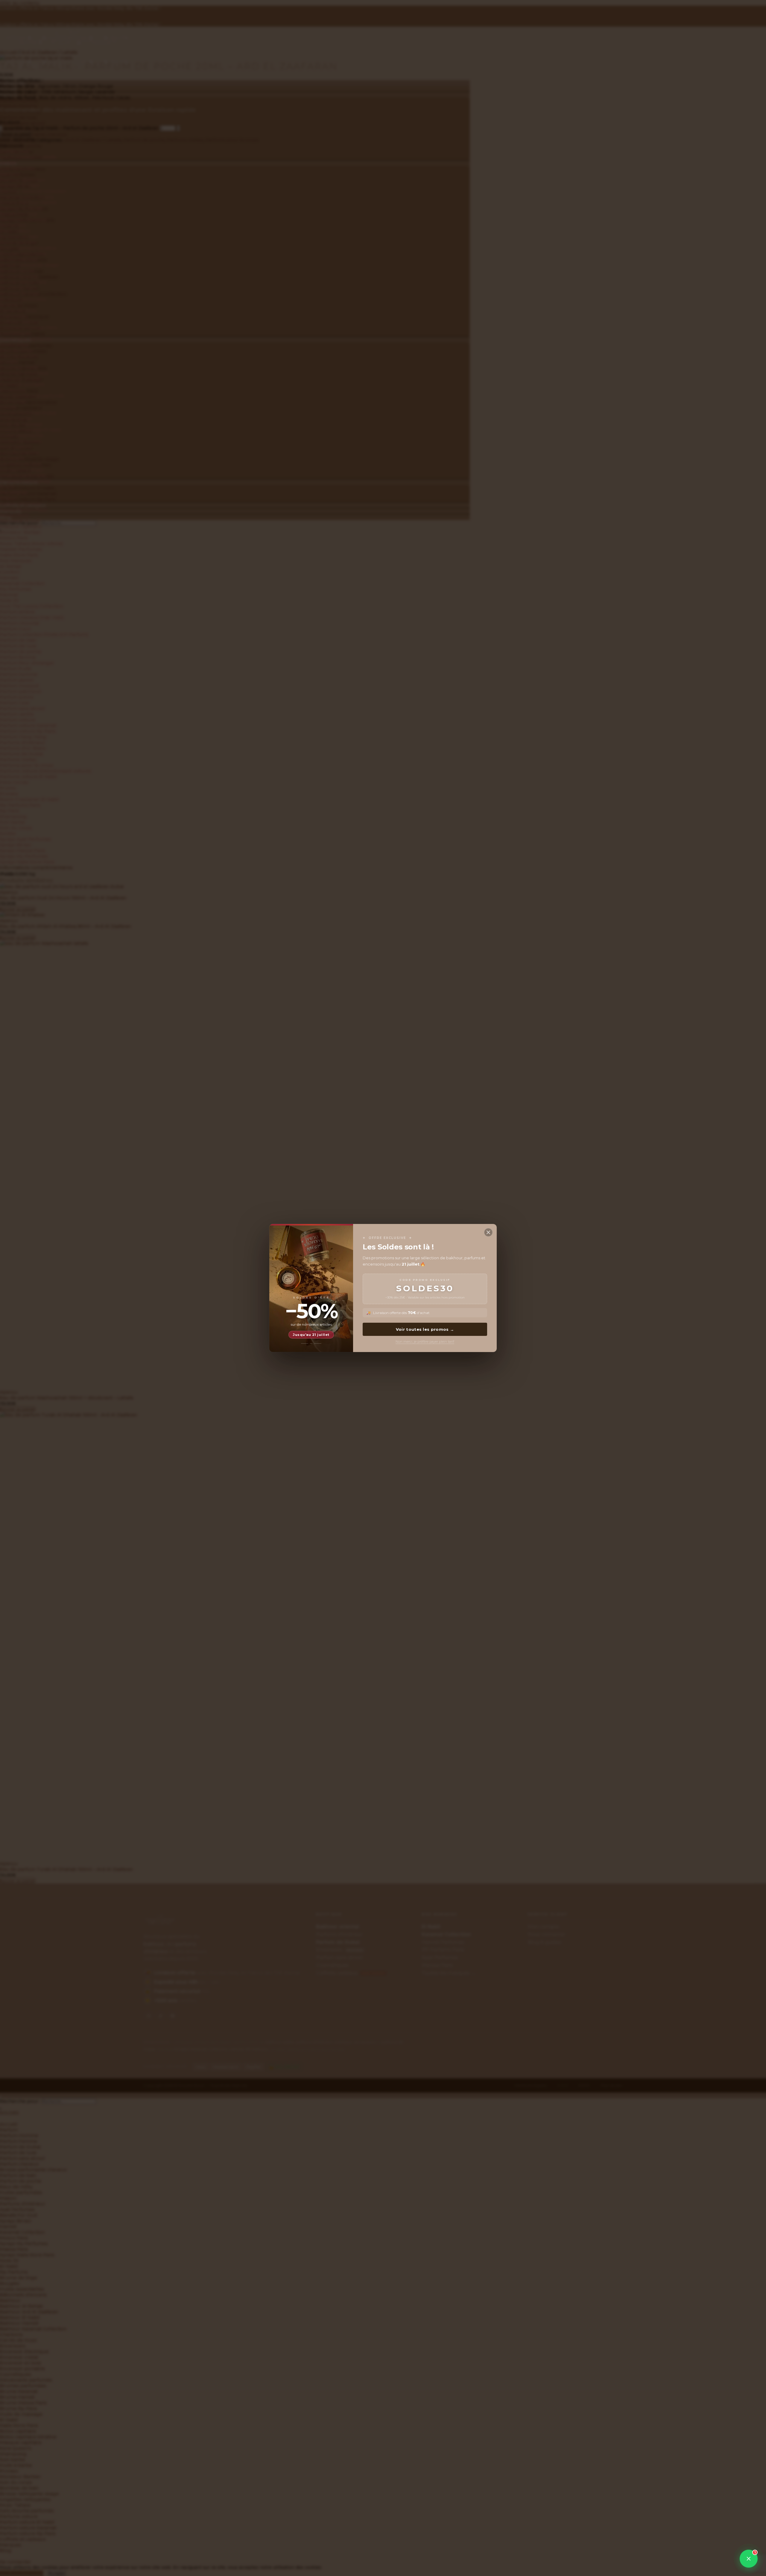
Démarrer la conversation (710, 2540)
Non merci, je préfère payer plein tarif (425, 1342)
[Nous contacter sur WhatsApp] (749, 2559)
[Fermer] (488, 1232)
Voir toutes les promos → (425, 1329)
